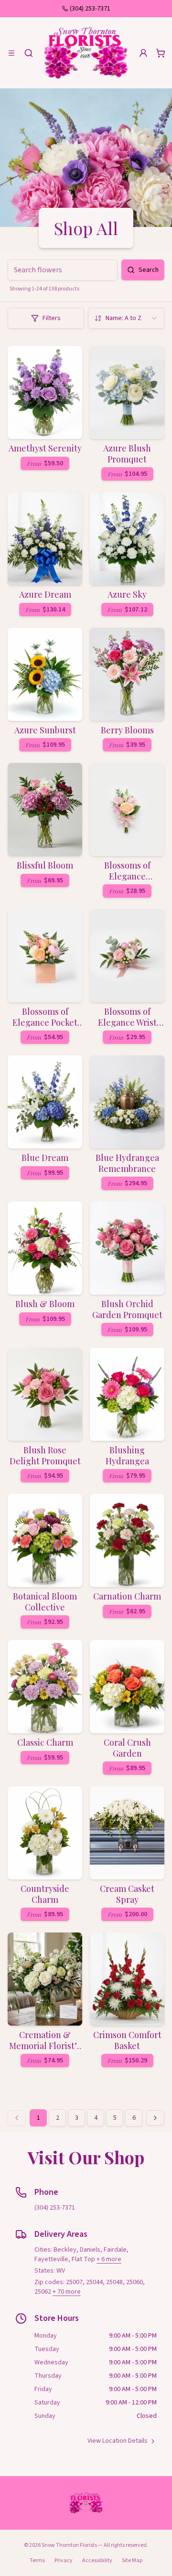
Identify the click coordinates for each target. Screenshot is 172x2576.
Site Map (132, 2560)
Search (149, 270)
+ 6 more (109, 2259)
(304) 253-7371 (90, 9)
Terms (37, 2560)
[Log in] (143, 53)
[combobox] (126, 318)
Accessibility (97, 2560)
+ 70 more (67, 2292)
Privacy (64, 2560)
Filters (52, 318)
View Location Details (118, 2441)
